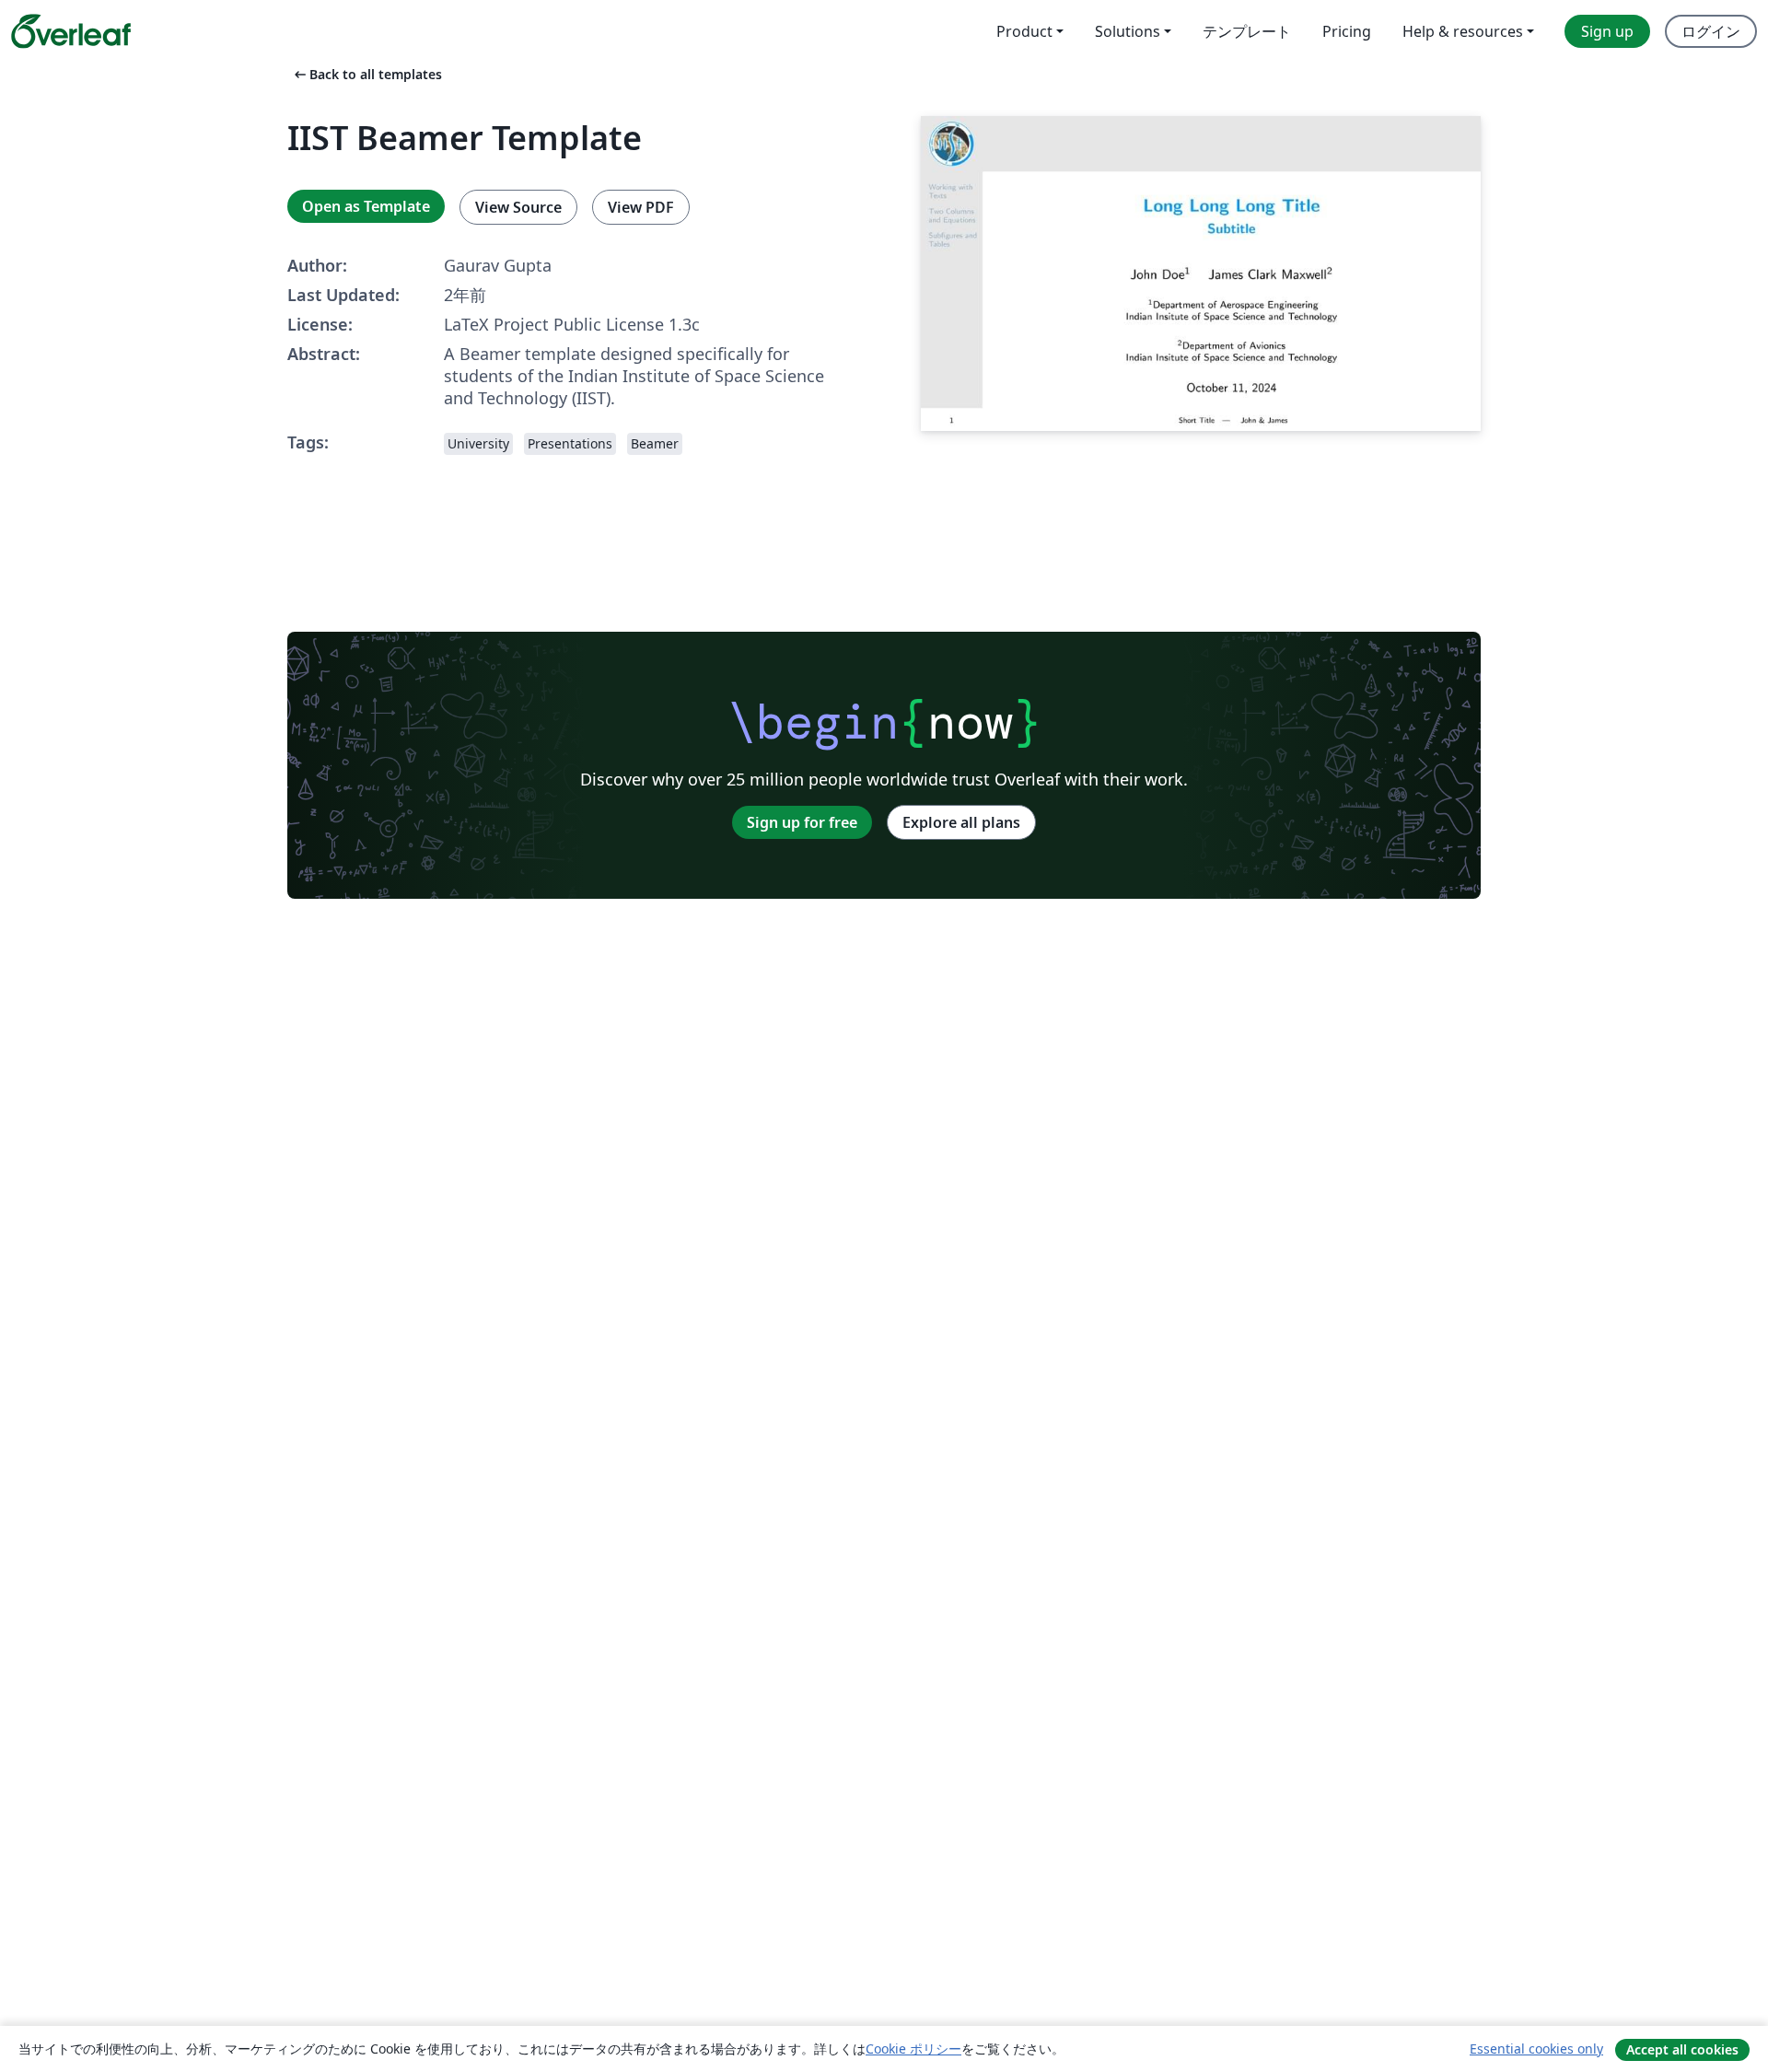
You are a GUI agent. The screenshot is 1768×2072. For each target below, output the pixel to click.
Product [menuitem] (1024, 31)
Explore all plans (961, 822)
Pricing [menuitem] (1347, 31)
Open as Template (366, 206)
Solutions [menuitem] (1128, 31)
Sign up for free (802, 822)
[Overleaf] (71, 31)
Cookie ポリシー (913, 2049)
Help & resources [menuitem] (1463, 31)
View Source (518, 207)
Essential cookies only (1536, 2049)
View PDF (641, 207)
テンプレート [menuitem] (1247, 31)
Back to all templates (366, 74)
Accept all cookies (1682, 2049)
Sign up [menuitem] (1607, 31)
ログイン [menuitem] (1711, 31)
